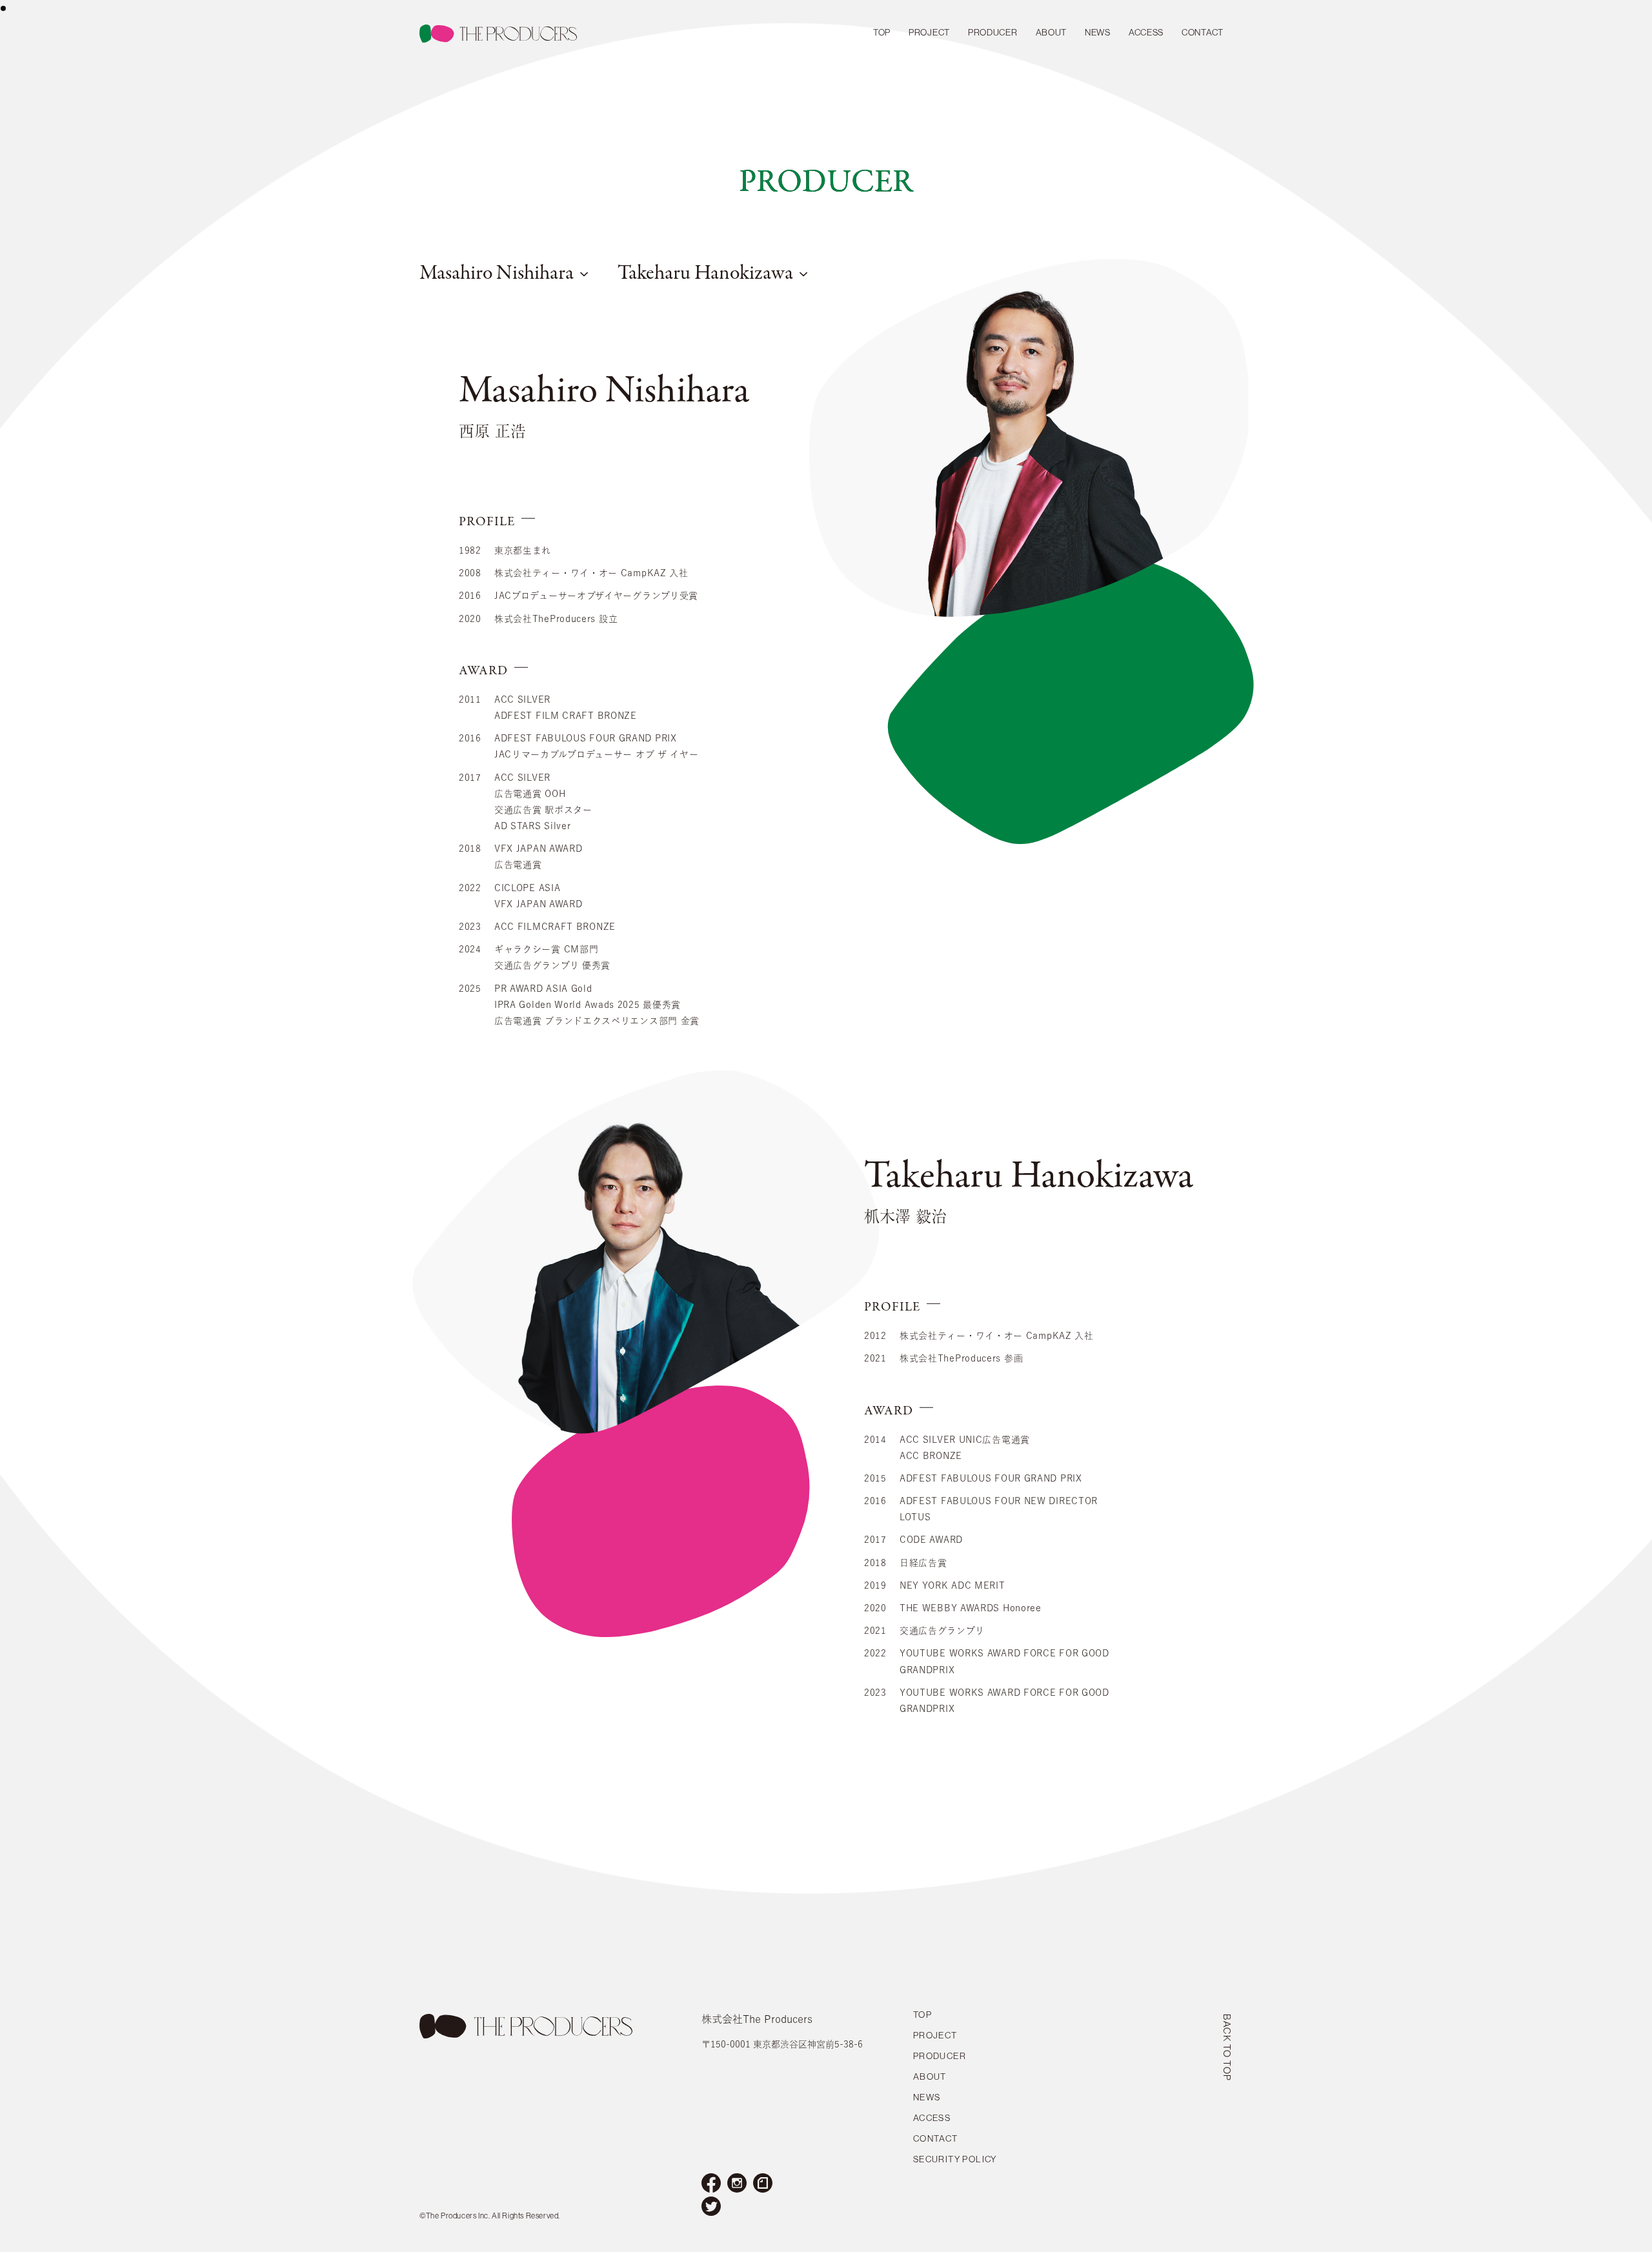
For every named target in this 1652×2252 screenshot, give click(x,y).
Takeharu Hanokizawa (705, 274)
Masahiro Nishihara (497, 274)
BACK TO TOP (1227, 2048)
